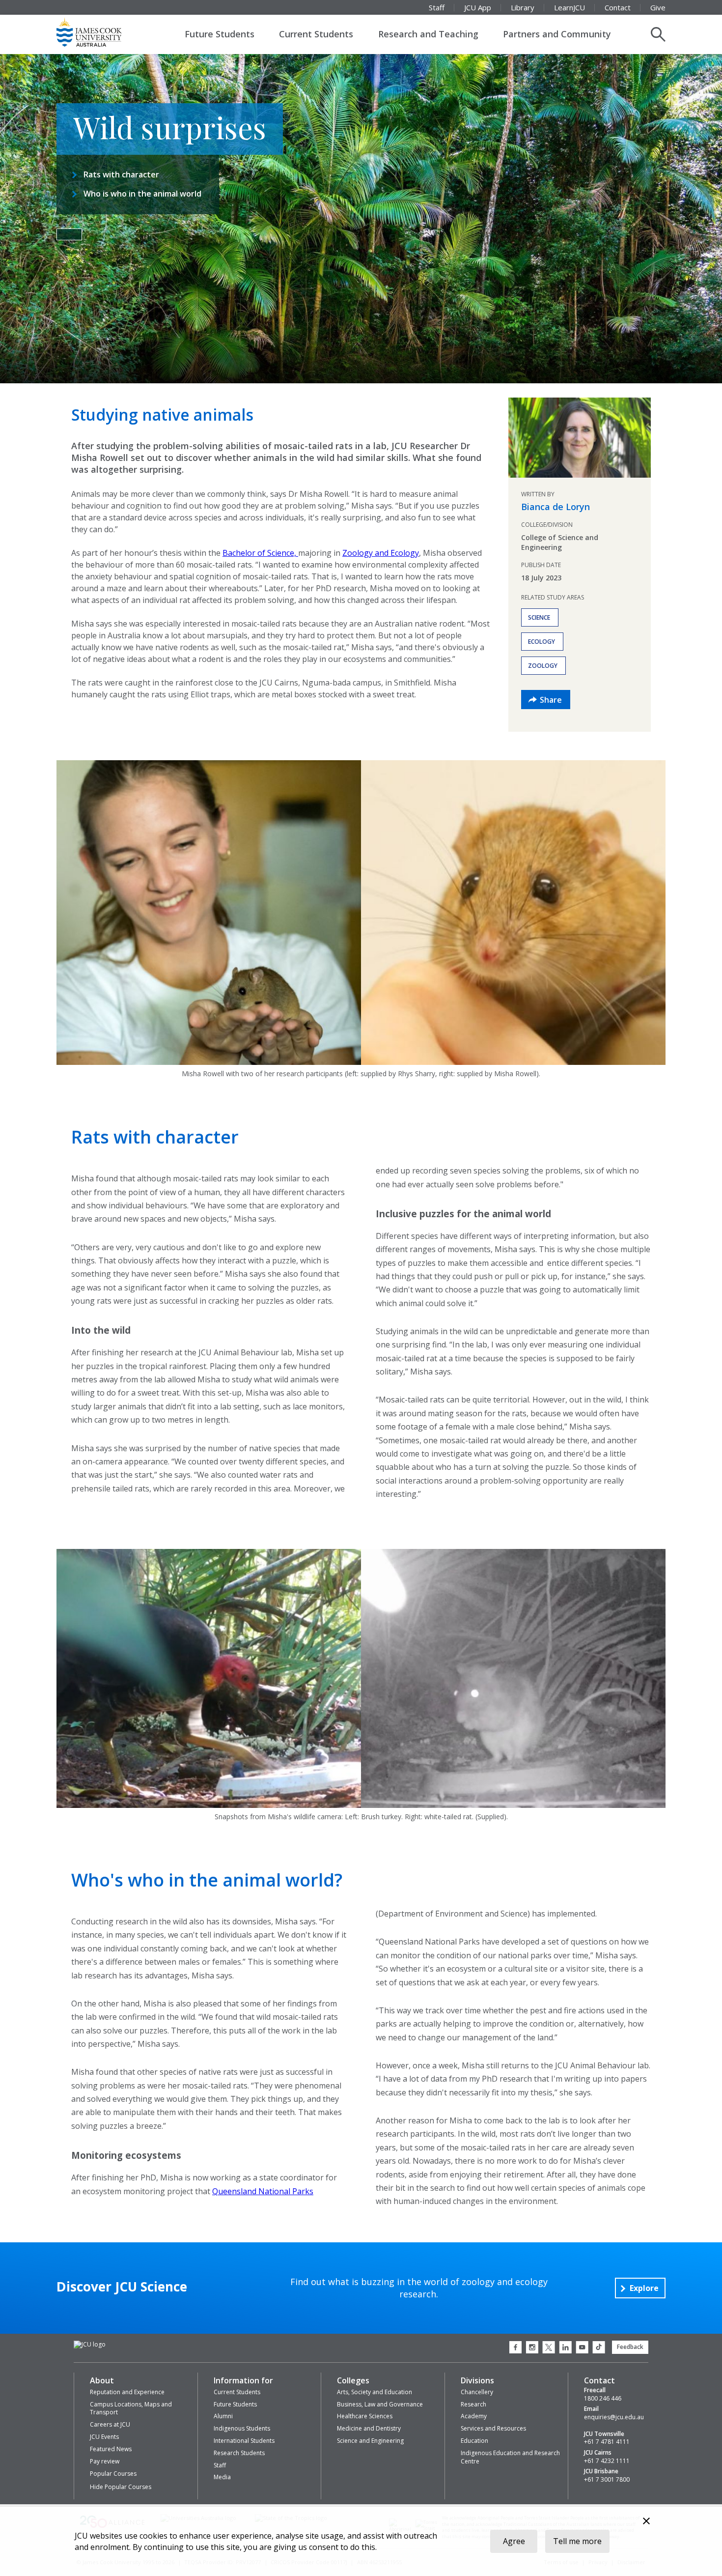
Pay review (105, 2461)
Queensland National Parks (263, 2191)
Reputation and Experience (127, 2392)
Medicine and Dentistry (369, 2428)
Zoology (543, 666)
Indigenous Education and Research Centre (510, 2457)
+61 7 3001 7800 (607, 2480)
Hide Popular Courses (121, 2487)
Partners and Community (557, 34)
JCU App (478, 7)
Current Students (316, 34)
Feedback (630, 2347)
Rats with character (121, 174)
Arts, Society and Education (375, 2392)
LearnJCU (569, 7)
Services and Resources (493, 2428)
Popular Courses (113, 2474)
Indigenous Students (242, 2428)
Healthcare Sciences (365, 2416)
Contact (618, 7)
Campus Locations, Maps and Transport (131, 2408)
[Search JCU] (658, 34)
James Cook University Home (101, 32)
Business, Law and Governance (380, 2404)
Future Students (220, 34)
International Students (244, 2441)
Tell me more (577, 2541)
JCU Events (104, 2437)
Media (222, 2477)
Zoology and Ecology (381, 553)
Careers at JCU (110, 2424)
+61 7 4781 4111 (607, 2442)
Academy (474, 2416)
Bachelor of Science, (260, 553)
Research (473, 2404)
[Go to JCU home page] (90, 2345)
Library (523, 7)
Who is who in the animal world (142, 194)
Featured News (111, 2449)
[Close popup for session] (646, 2522)
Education (474, 2441)
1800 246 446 (603, 2399)
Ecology (541, 642)
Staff (437, 7)
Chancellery (477, 2392)
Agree (514, 2541)
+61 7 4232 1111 (607, 2461)
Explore (644, 2288)
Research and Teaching (428, 34)
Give (658, 7)
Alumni (223, 2416)
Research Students (239, 2453)
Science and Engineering (370, 2441)
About (102, 2380)
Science (539, 617)
